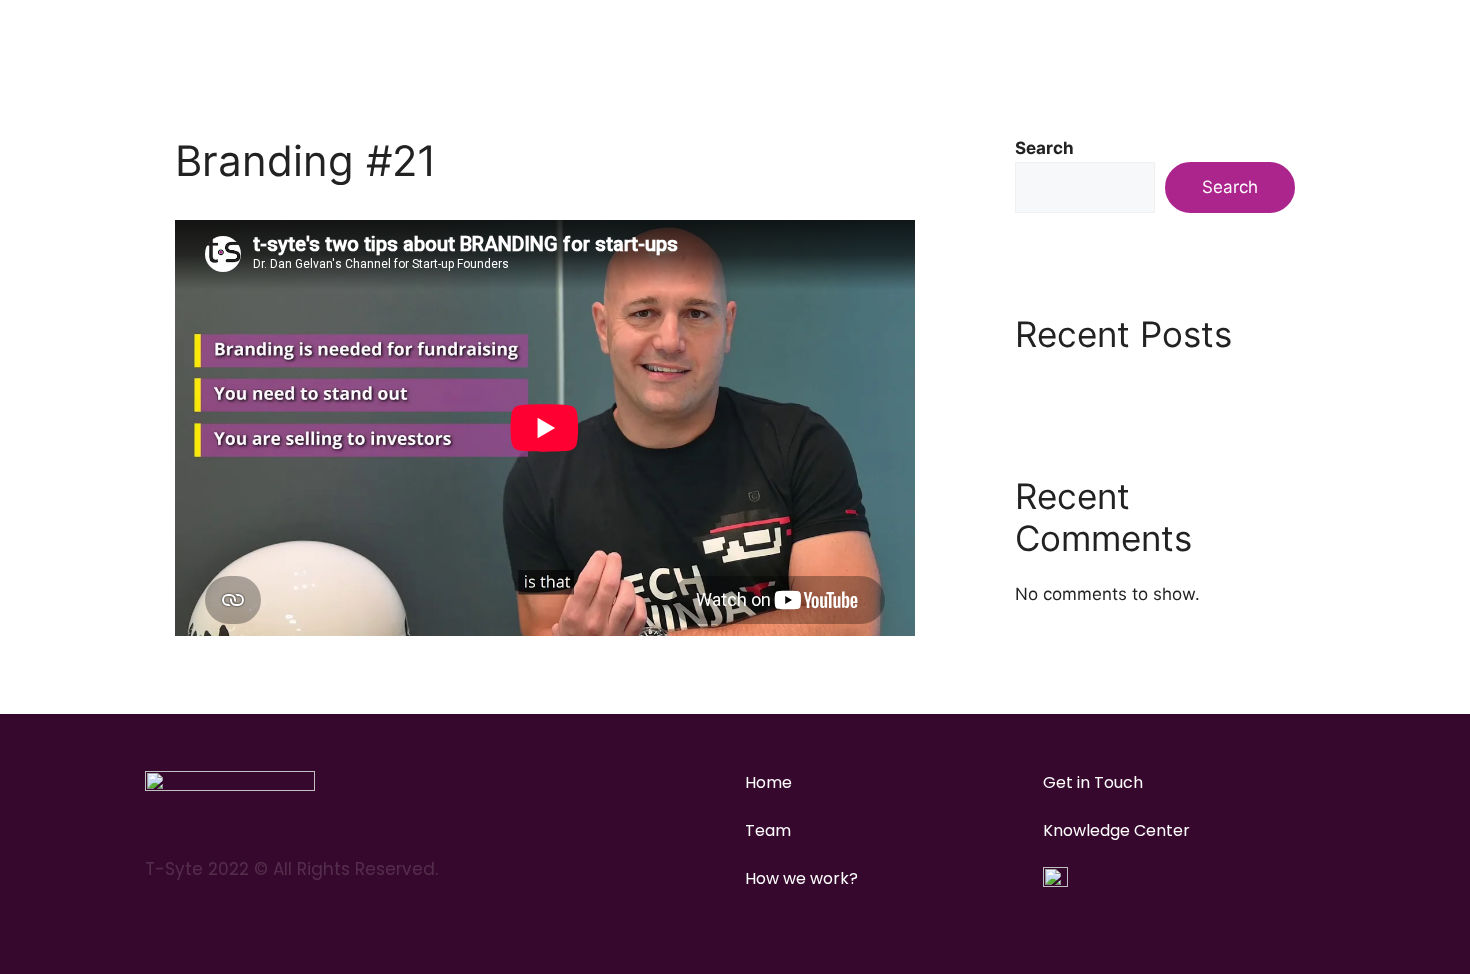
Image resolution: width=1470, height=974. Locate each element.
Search (1044, 148)
